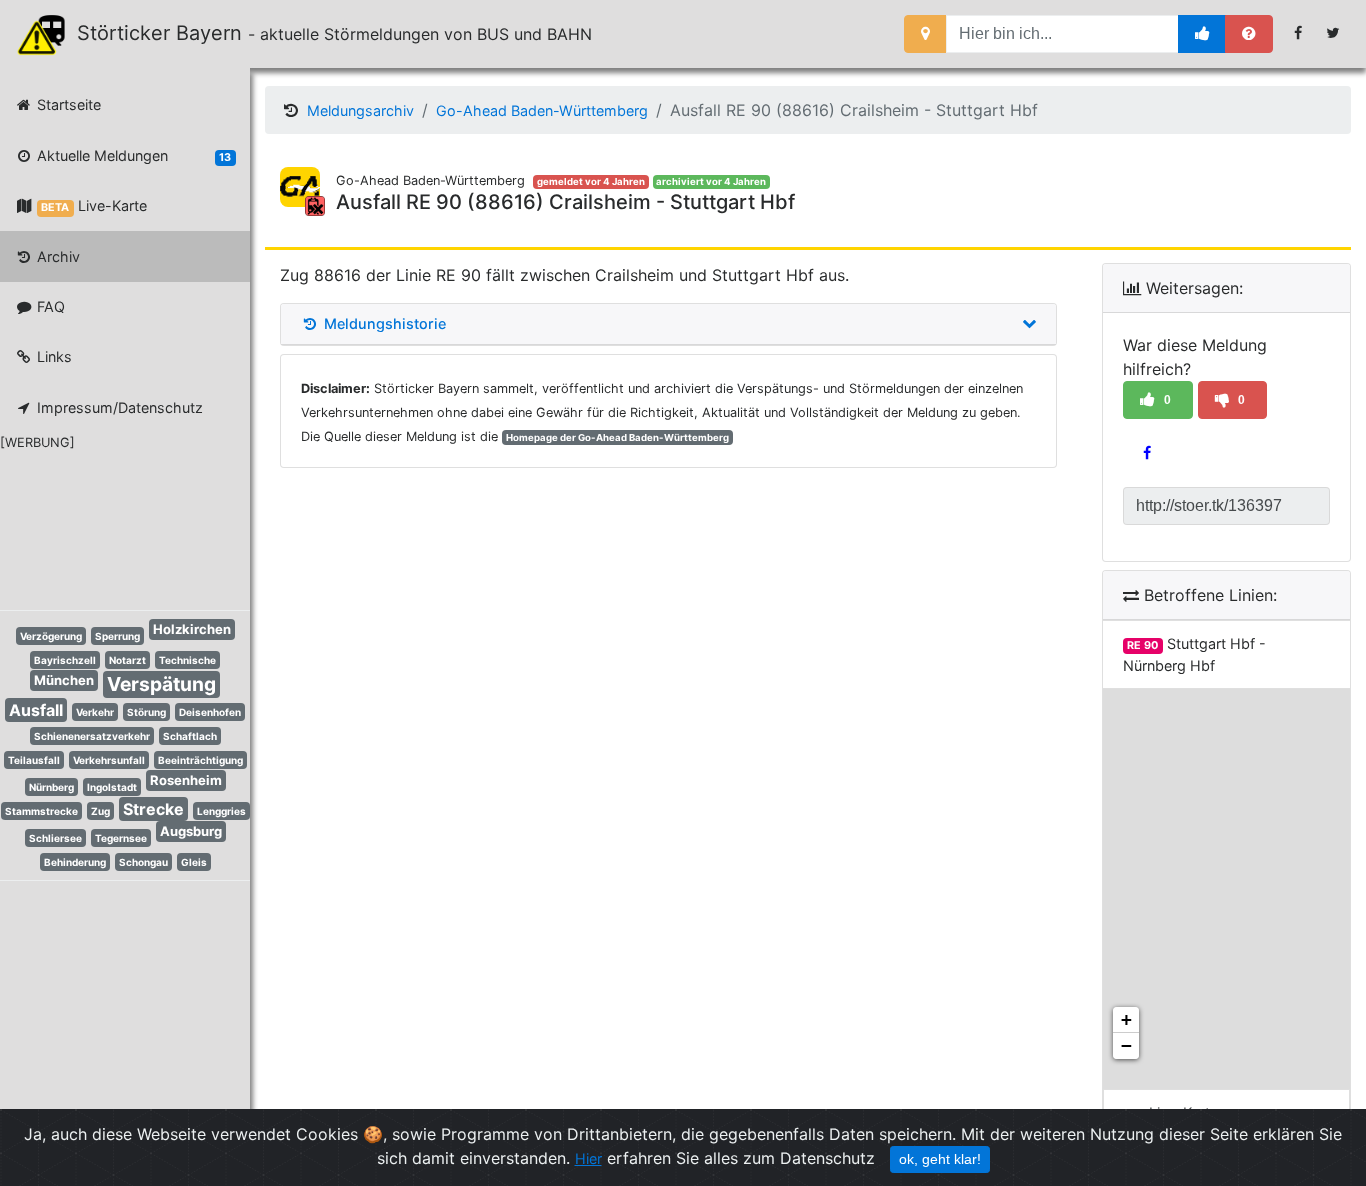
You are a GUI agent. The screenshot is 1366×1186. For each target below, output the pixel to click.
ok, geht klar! (940, 1159)
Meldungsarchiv (360, 110)
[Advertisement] (110, 527)
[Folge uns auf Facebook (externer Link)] (1298, 33)
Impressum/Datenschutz (118, 407)
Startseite (67, 104)
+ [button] (1126, 1019)
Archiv (56, 256)
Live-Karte (93, 205)
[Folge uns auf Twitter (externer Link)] (1333, 33)
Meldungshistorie (383, 324)
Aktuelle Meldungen (132, 155)
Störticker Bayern (168, 33)
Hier (588, 1158)
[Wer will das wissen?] (1249, 34)
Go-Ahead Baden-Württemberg (542, 110)
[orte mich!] (925, 34)
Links (52, 356)
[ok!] (1202, 34)
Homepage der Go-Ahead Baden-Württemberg (617, 437)
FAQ (49, 306)
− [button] (1126, 1045)
